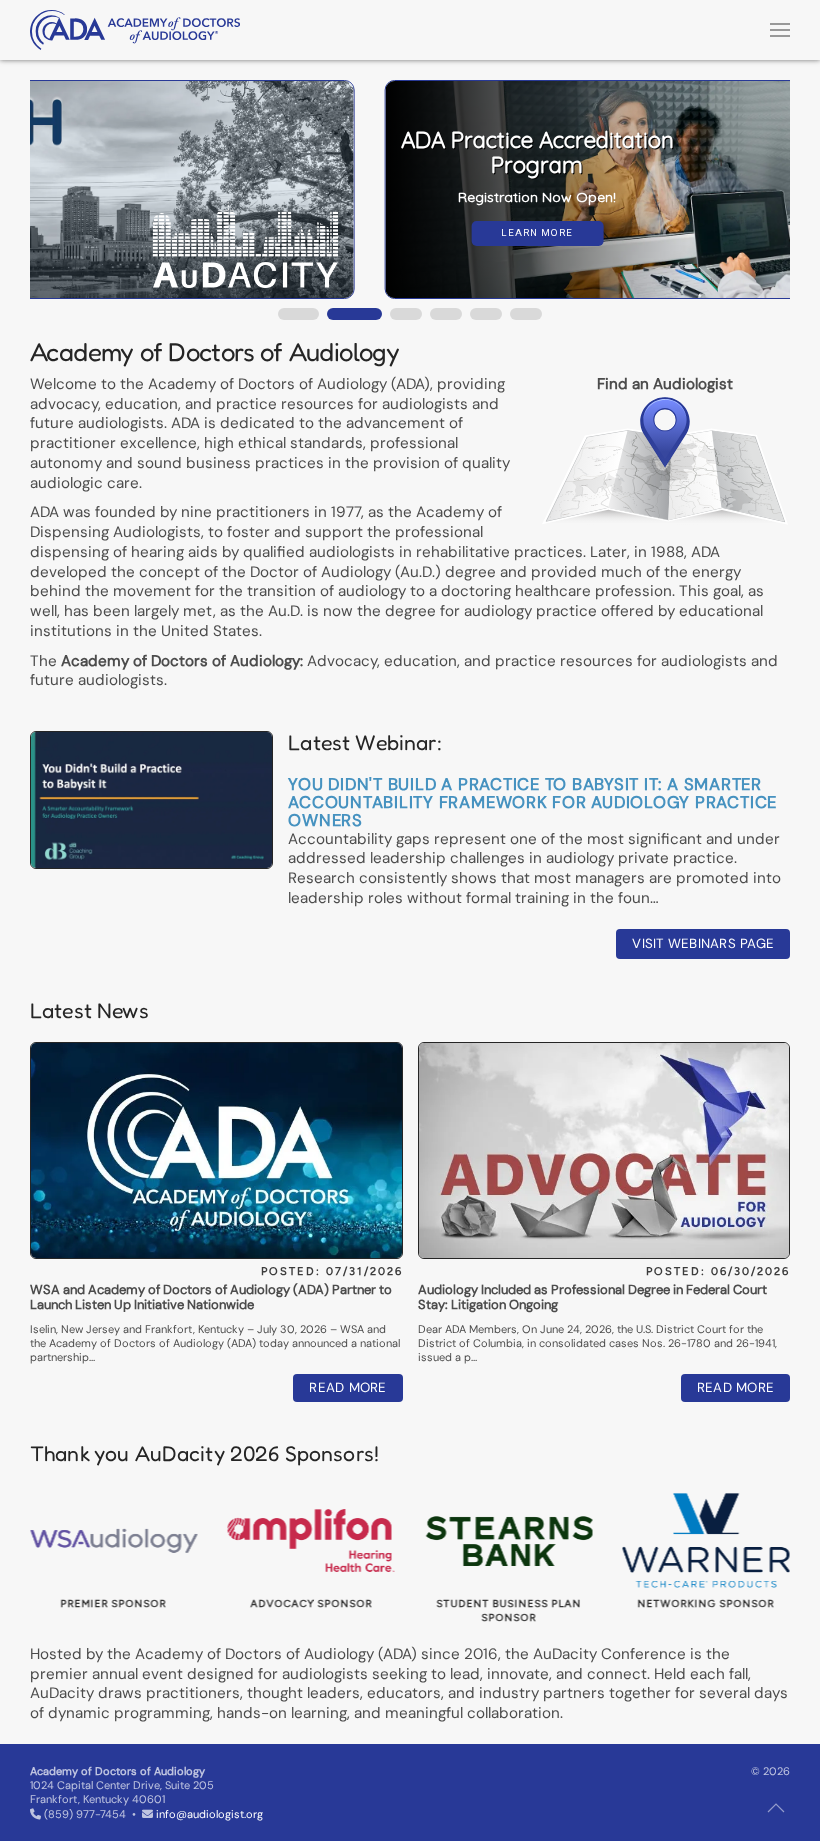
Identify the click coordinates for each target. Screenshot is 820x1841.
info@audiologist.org (209, 1814)
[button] (780, 30)
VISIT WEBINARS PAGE (703, 943)
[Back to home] (135, 30)
